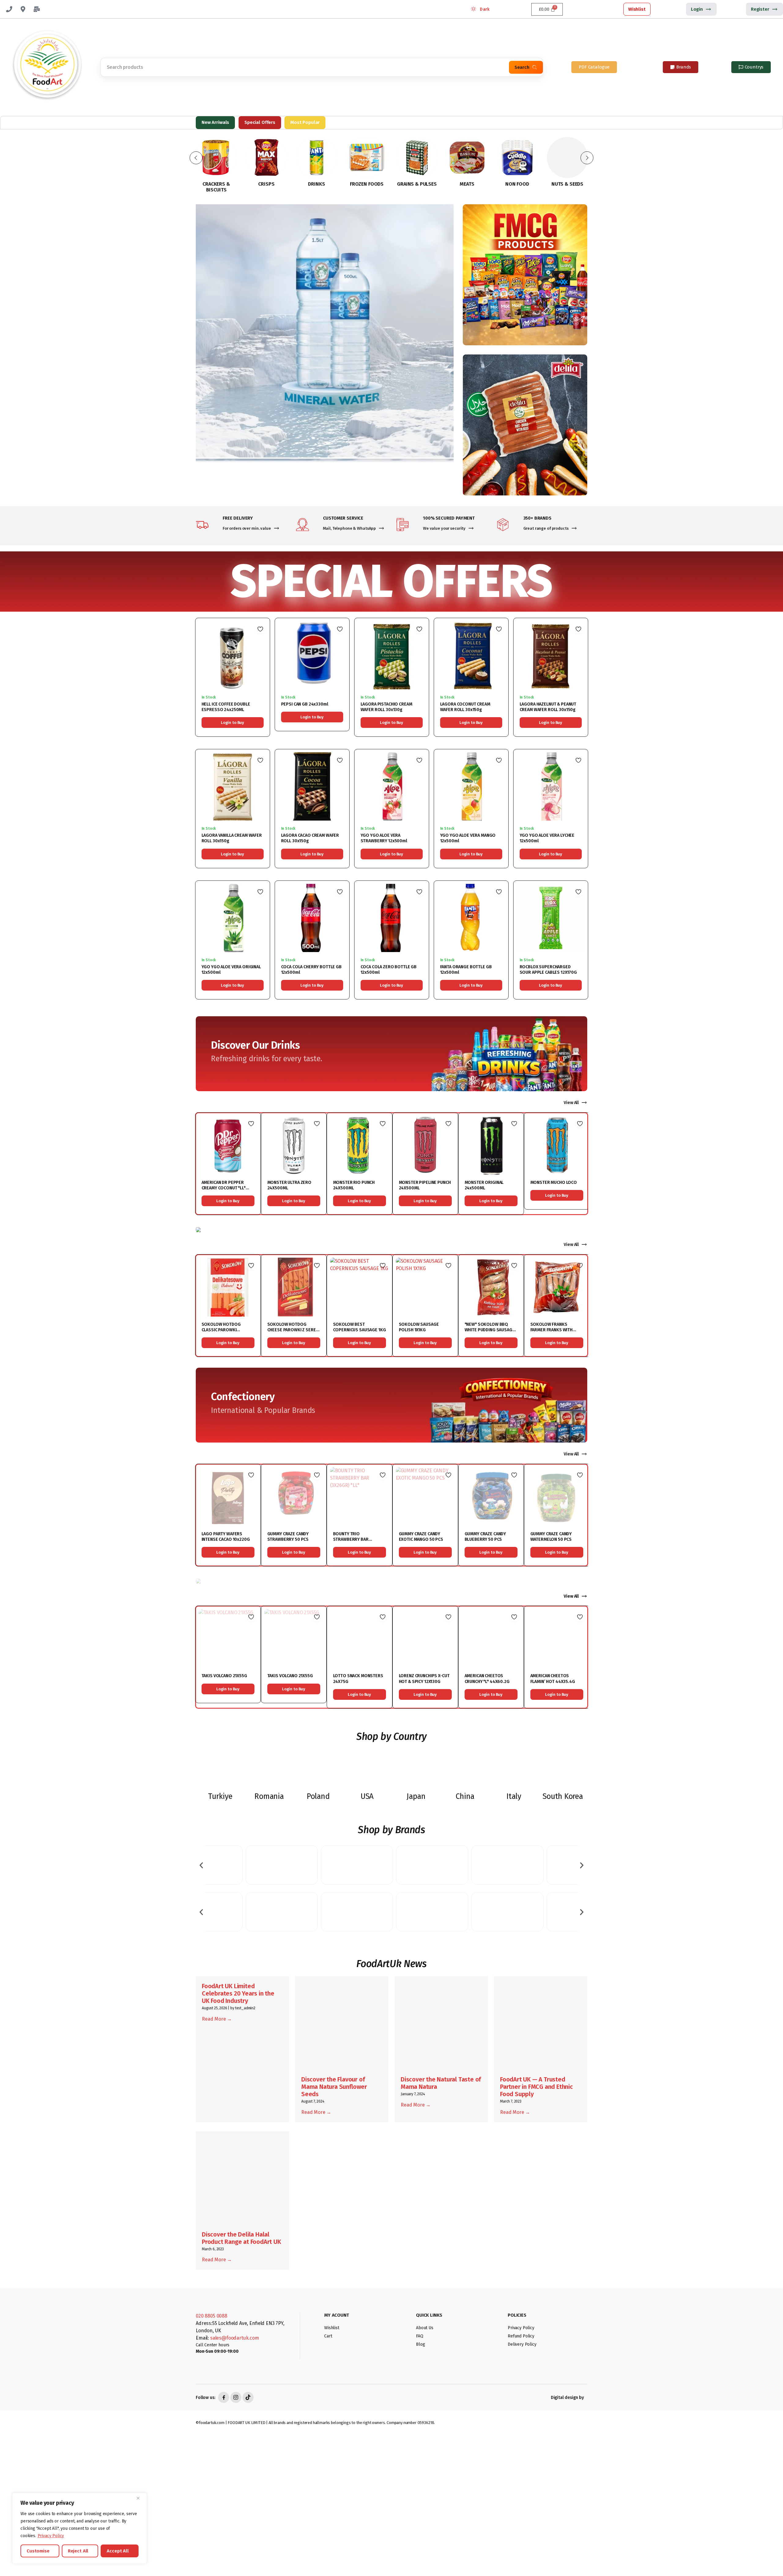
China (465, 1796)
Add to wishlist (260, 629)
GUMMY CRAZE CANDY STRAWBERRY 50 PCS (288, 1537)
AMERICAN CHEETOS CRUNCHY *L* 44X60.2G (487, 1679)
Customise (38, 2551)
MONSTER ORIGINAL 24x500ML (484, 1185)
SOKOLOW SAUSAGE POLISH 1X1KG (419, 1327)
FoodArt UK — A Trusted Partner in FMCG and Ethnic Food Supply (536, 2087)
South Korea (563, 1796)
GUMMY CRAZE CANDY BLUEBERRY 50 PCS (485, 1537)
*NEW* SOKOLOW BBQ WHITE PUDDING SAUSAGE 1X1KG (490, 1330)
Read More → (217, 2019)
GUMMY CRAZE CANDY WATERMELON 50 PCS (551, 1537)
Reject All (78, 2551)
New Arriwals (215, 122)
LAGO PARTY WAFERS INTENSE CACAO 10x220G (226, 1537)
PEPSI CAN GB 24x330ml (305, 704)
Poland (318, 1796)
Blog (420, 2344)
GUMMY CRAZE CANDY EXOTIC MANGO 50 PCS (421, 1537)
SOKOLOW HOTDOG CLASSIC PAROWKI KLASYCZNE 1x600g (221, 1330)
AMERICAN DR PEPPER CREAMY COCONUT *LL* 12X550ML (224, 1188)
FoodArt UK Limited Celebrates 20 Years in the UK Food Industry (238, 1993)
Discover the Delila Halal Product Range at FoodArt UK (241, 2238)
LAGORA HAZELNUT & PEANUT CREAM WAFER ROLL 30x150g (548, 707)
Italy (514, 1796)
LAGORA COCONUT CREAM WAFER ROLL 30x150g (465, 707)
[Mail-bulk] (37, 9)
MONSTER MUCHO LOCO (554, 1182)
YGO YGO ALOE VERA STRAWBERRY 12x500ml (384, 838)
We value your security (444, 528)
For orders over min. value (247, 528)
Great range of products (546, 528)
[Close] (140, 2498)
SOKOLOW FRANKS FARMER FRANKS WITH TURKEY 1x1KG (551, 1330)
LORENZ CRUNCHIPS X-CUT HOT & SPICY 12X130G (424, 1679)
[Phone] (9, 9)
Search (522, 67)
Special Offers (260, 122)
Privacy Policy (51, 2536)
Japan (416, 1796)
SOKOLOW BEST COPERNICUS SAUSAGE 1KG (360, 1327)
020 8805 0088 (212, 2316)
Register (760, 9)
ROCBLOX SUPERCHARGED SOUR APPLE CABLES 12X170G (548, 970)
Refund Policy (521, 2336)
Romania (269, 1796)
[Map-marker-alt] (23, 9)
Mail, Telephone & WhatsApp (350, 528)
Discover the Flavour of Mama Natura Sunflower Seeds (334, 2087)
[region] (80, 2528)
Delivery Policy (522, 2344)
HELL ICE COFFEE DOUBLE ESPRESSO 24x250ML (226, 707)
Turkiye (220, 1796)
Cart (328, 2336)
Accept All (118, 2551)
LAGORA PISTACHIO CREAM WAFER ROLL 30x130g (386, 707)
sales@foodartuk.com (235, 2338)
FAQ (420, 2336)
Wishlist (637, 9)
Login (697, 9)
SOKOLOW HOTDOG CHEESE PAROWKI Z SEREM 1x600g (293, 1330)
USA (367, 1796)
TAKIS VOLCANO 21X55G (224, 1676)
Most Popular (305, 122)
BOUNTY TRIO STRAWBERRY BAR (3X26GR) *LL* (351, 1539)
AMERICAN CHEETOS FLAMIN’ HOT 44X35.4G (553, 1679)
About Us (425, 2328)
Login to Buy (232, 723)
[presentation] (201, 1865)
